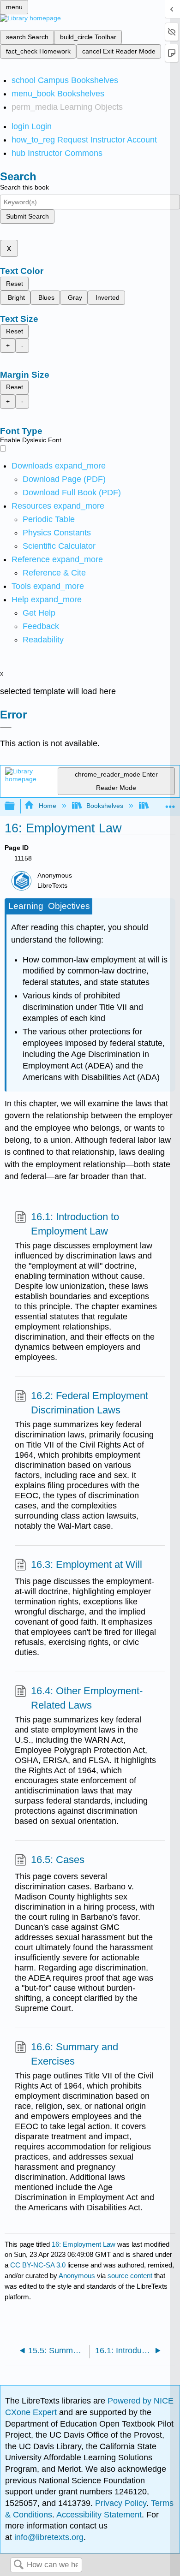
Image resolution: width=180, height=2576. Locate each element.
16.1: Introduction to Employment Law (75, 1224)
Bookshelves (105, 806)
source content (130, 2276)
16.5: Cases (58, 1860)
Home (47, 806)
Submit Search (27, 216)
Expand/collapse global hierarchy (16, 806)
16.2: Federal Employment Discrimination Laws (90, 1403)
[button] (41, 626)
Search (18, 2565)
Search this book (24, 187)
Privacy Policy (121, 2503)
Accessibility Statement (99, 2515)
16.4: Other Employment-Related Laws (87, 1698)
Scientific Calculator (59, 546)
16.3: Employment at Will (87, 1564)
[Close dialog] (6, 728)
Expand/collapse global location (170, 804)
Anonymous (77, 2276)
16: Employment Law (84, 2244)
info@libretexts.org (48, 2537)
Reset (15, 284)
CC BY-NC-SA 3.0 (38, 2265)
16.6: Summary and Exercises (75, 2054)
